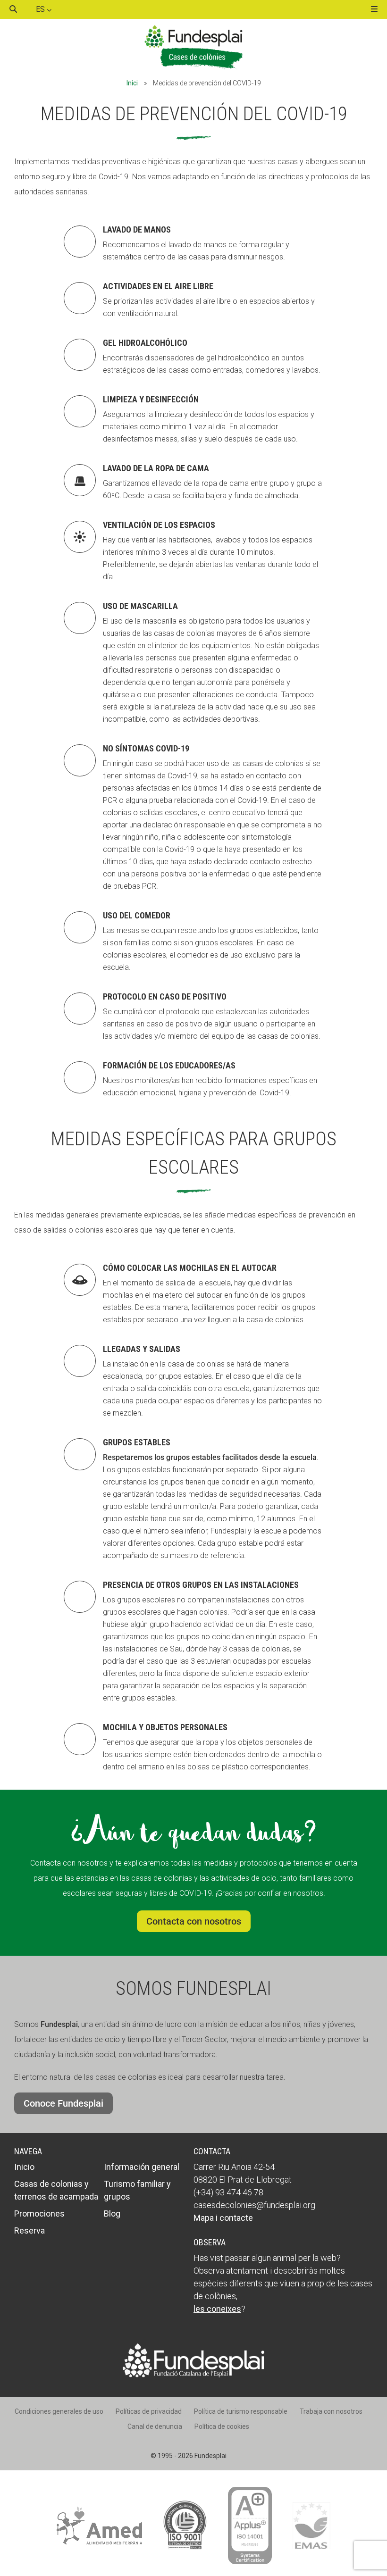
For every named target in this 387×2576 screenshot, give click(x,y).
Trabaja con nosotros (331, 2411)
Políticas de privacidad (149, 2411)
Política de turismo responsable (241, 2411)
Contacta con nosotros (194, 1921)
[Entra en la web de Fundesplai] (193, 2375)
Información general (142, 2167)
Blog (112, 2213)
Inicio (24, 2167)
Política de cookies (222, 2426)
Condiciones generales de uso (59, 2411)
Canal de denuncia (155, 2426)
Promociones (39, 2213)
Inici (132, 83)
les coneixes (217, 2309)
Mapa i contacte (223, 2218)
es (41, 9)
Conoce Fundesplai (63, 2103)
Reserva (29, 2230)
